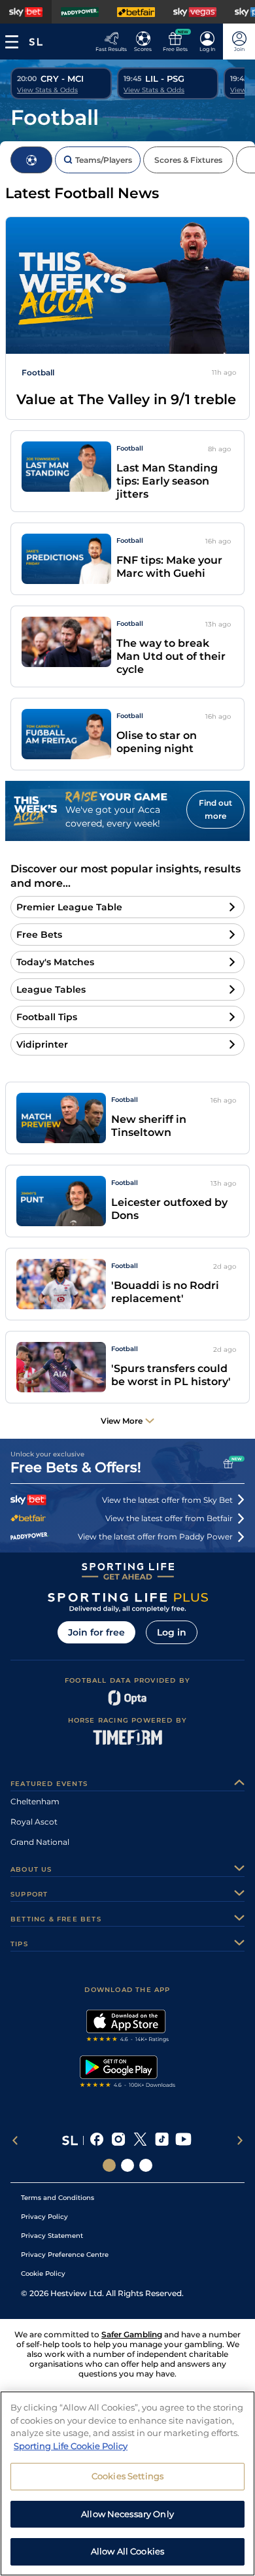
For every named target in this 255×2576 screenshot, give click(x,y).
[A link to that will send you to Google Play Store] (128, 2073)
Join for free (96, 1632)
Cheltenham (35, 1801)
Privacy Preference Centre (65, 2255)
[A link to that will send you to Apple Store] (128, 2027)
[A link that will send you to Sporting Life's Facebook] (97, 2140)
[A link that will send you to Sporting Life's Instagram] (119, 2140)
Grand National (40, 1842)
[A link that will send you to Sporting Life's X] (140, 2140)
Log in (172, 1632)
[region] (127, 2483)
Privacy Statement (52, 2236)
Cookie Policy (43, 2274)
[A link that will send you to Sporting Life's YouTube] (183, 2140)
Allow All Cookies (127, 2551)
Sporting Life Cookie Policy (71, 2446)
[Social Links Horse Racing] (127, 2165)
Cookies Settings (127, 2476)
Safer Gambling (132, 2334)
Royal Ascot (34, 1822)
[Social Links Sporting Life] (109, 2165)
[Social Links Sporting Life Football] (146, 2165)
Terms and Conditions (58, 2198)
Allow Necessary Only (127, 2514)
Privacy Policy (44, 2217)
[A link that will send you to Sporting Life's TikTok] (162, 2140)
